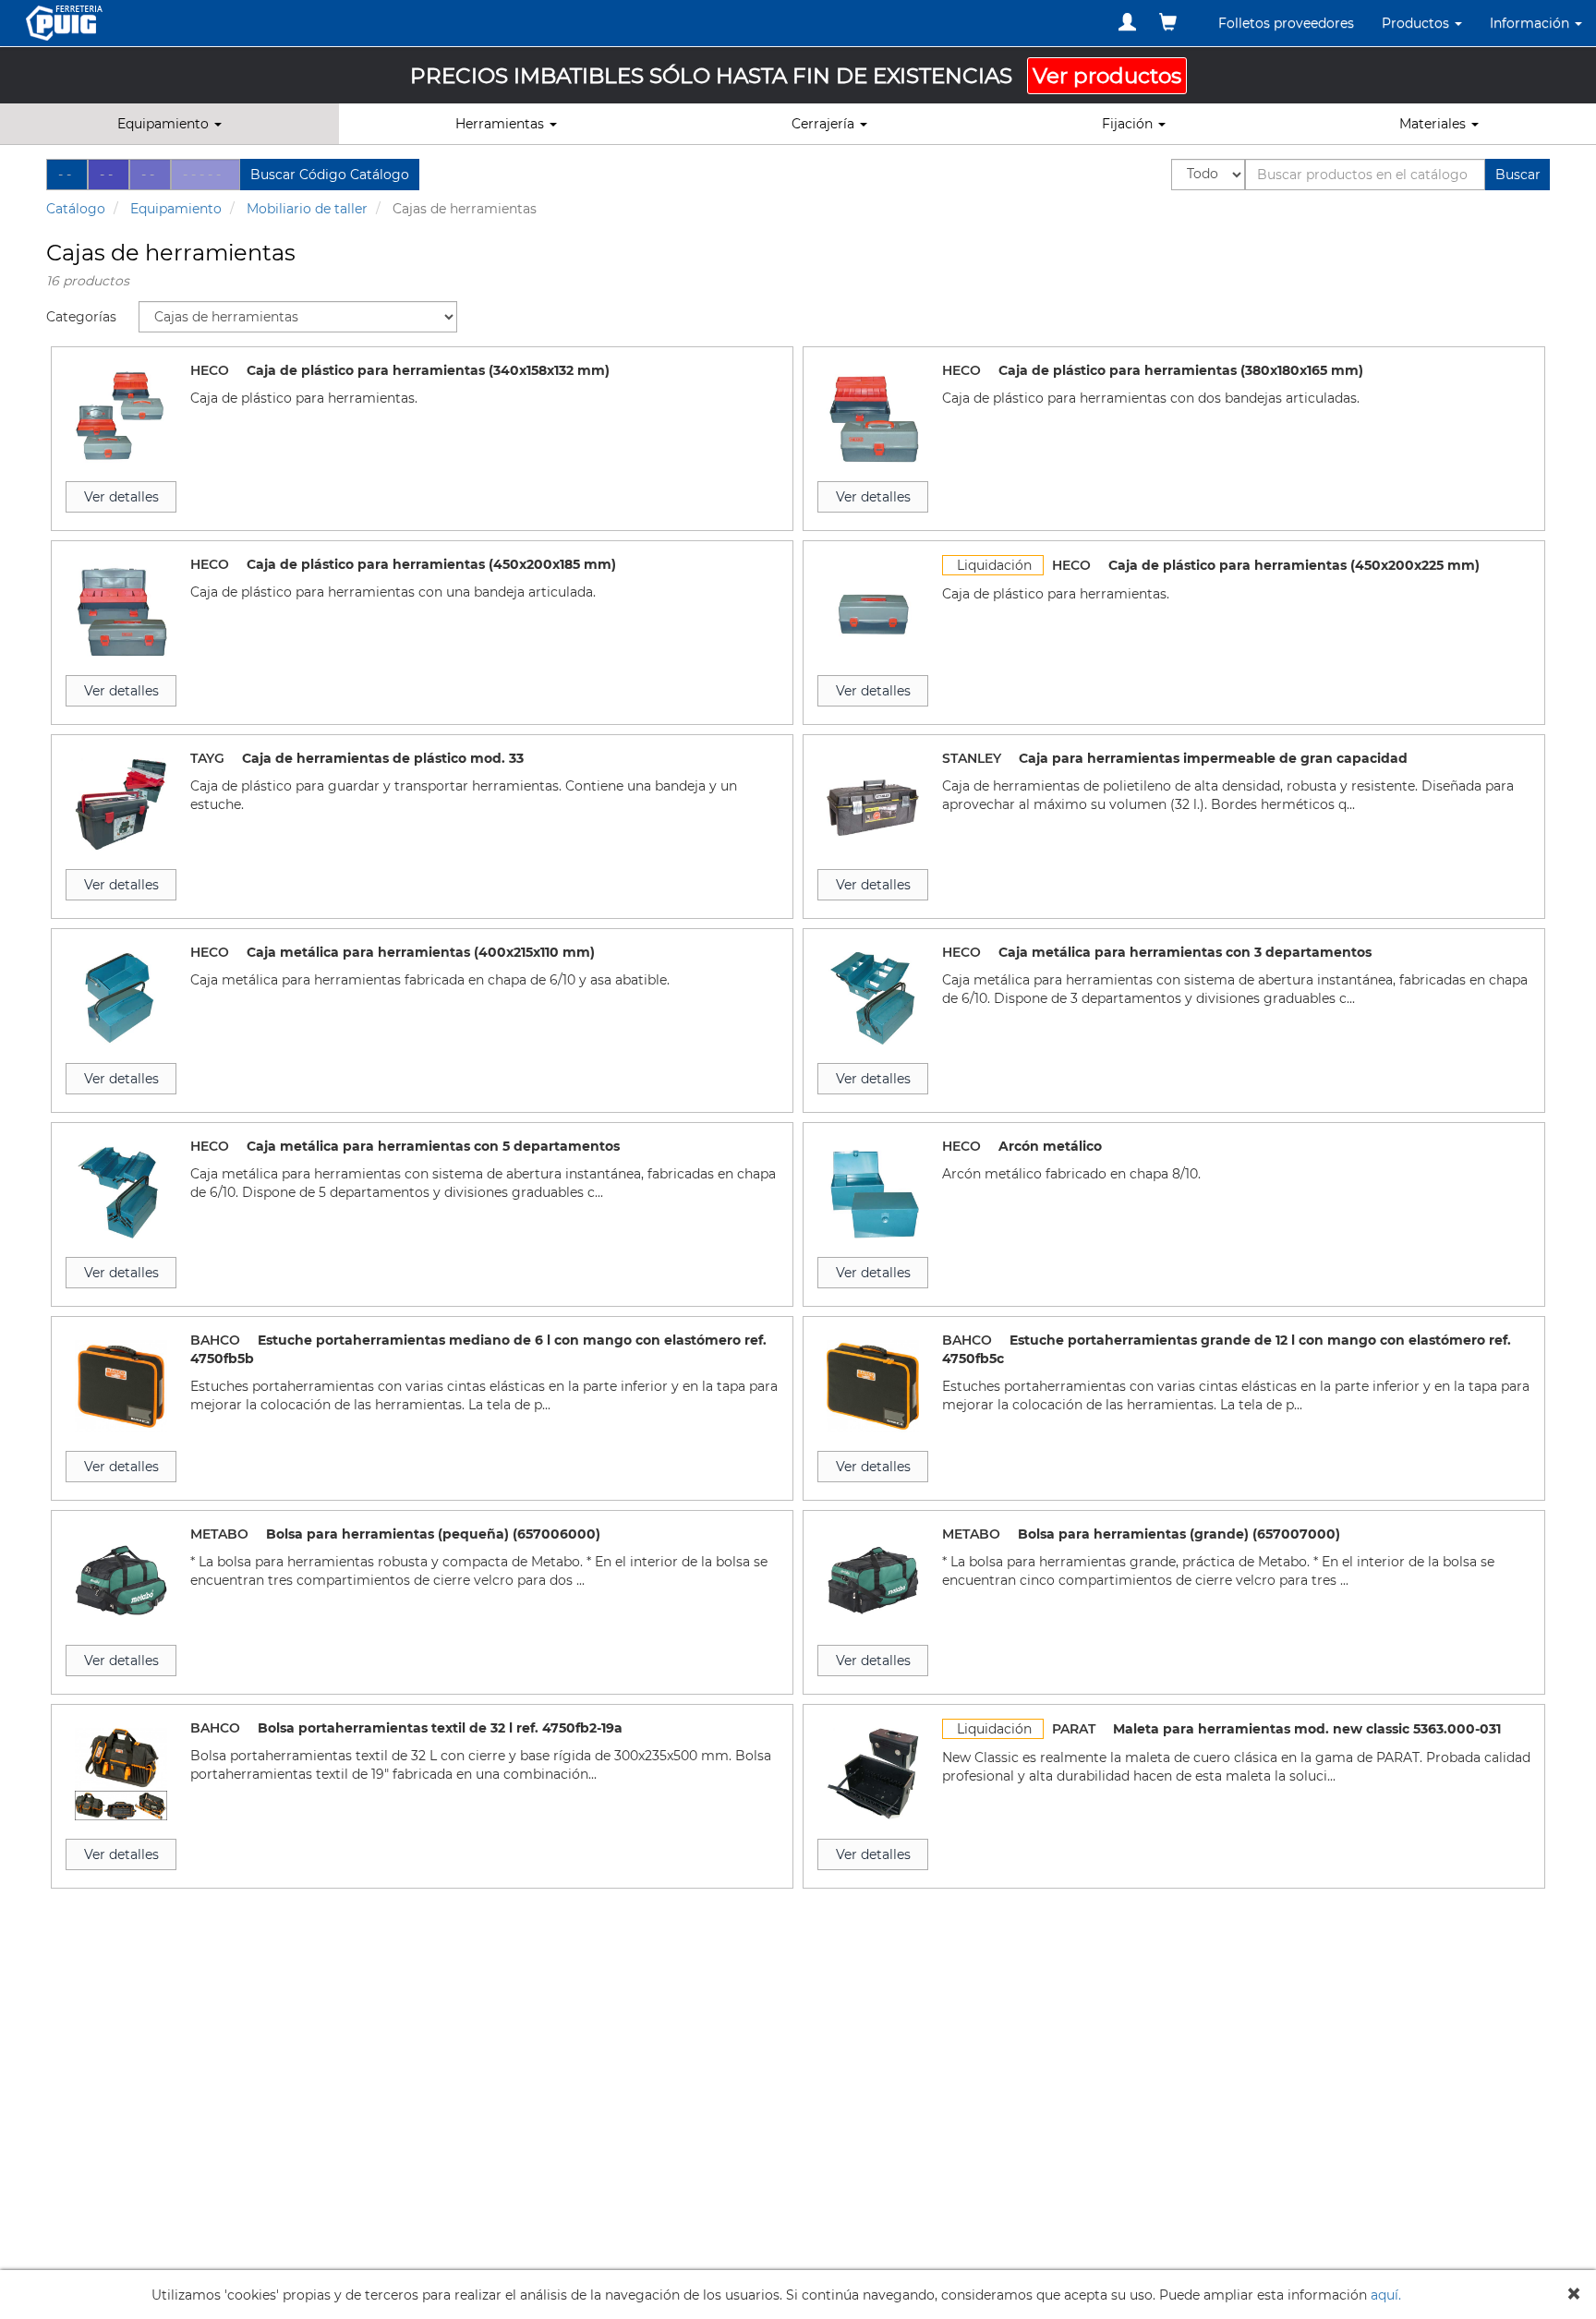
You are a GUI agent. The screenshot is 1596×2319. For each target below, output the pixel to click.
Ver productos (1107, 76)
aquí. (1386, 2295)
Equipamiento (176, 209)
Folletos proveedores (1286, 23)
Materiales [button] (1434, 124)
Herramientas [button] (502, 124)
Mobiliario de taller (307, 209)
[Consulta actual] (1168, 22)
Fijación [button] (1129, 124)
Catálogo (76, 209)
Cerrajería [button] (825, 124)
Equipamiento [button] (165, 124)
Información (1531, 23)
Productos (1417, 23)
